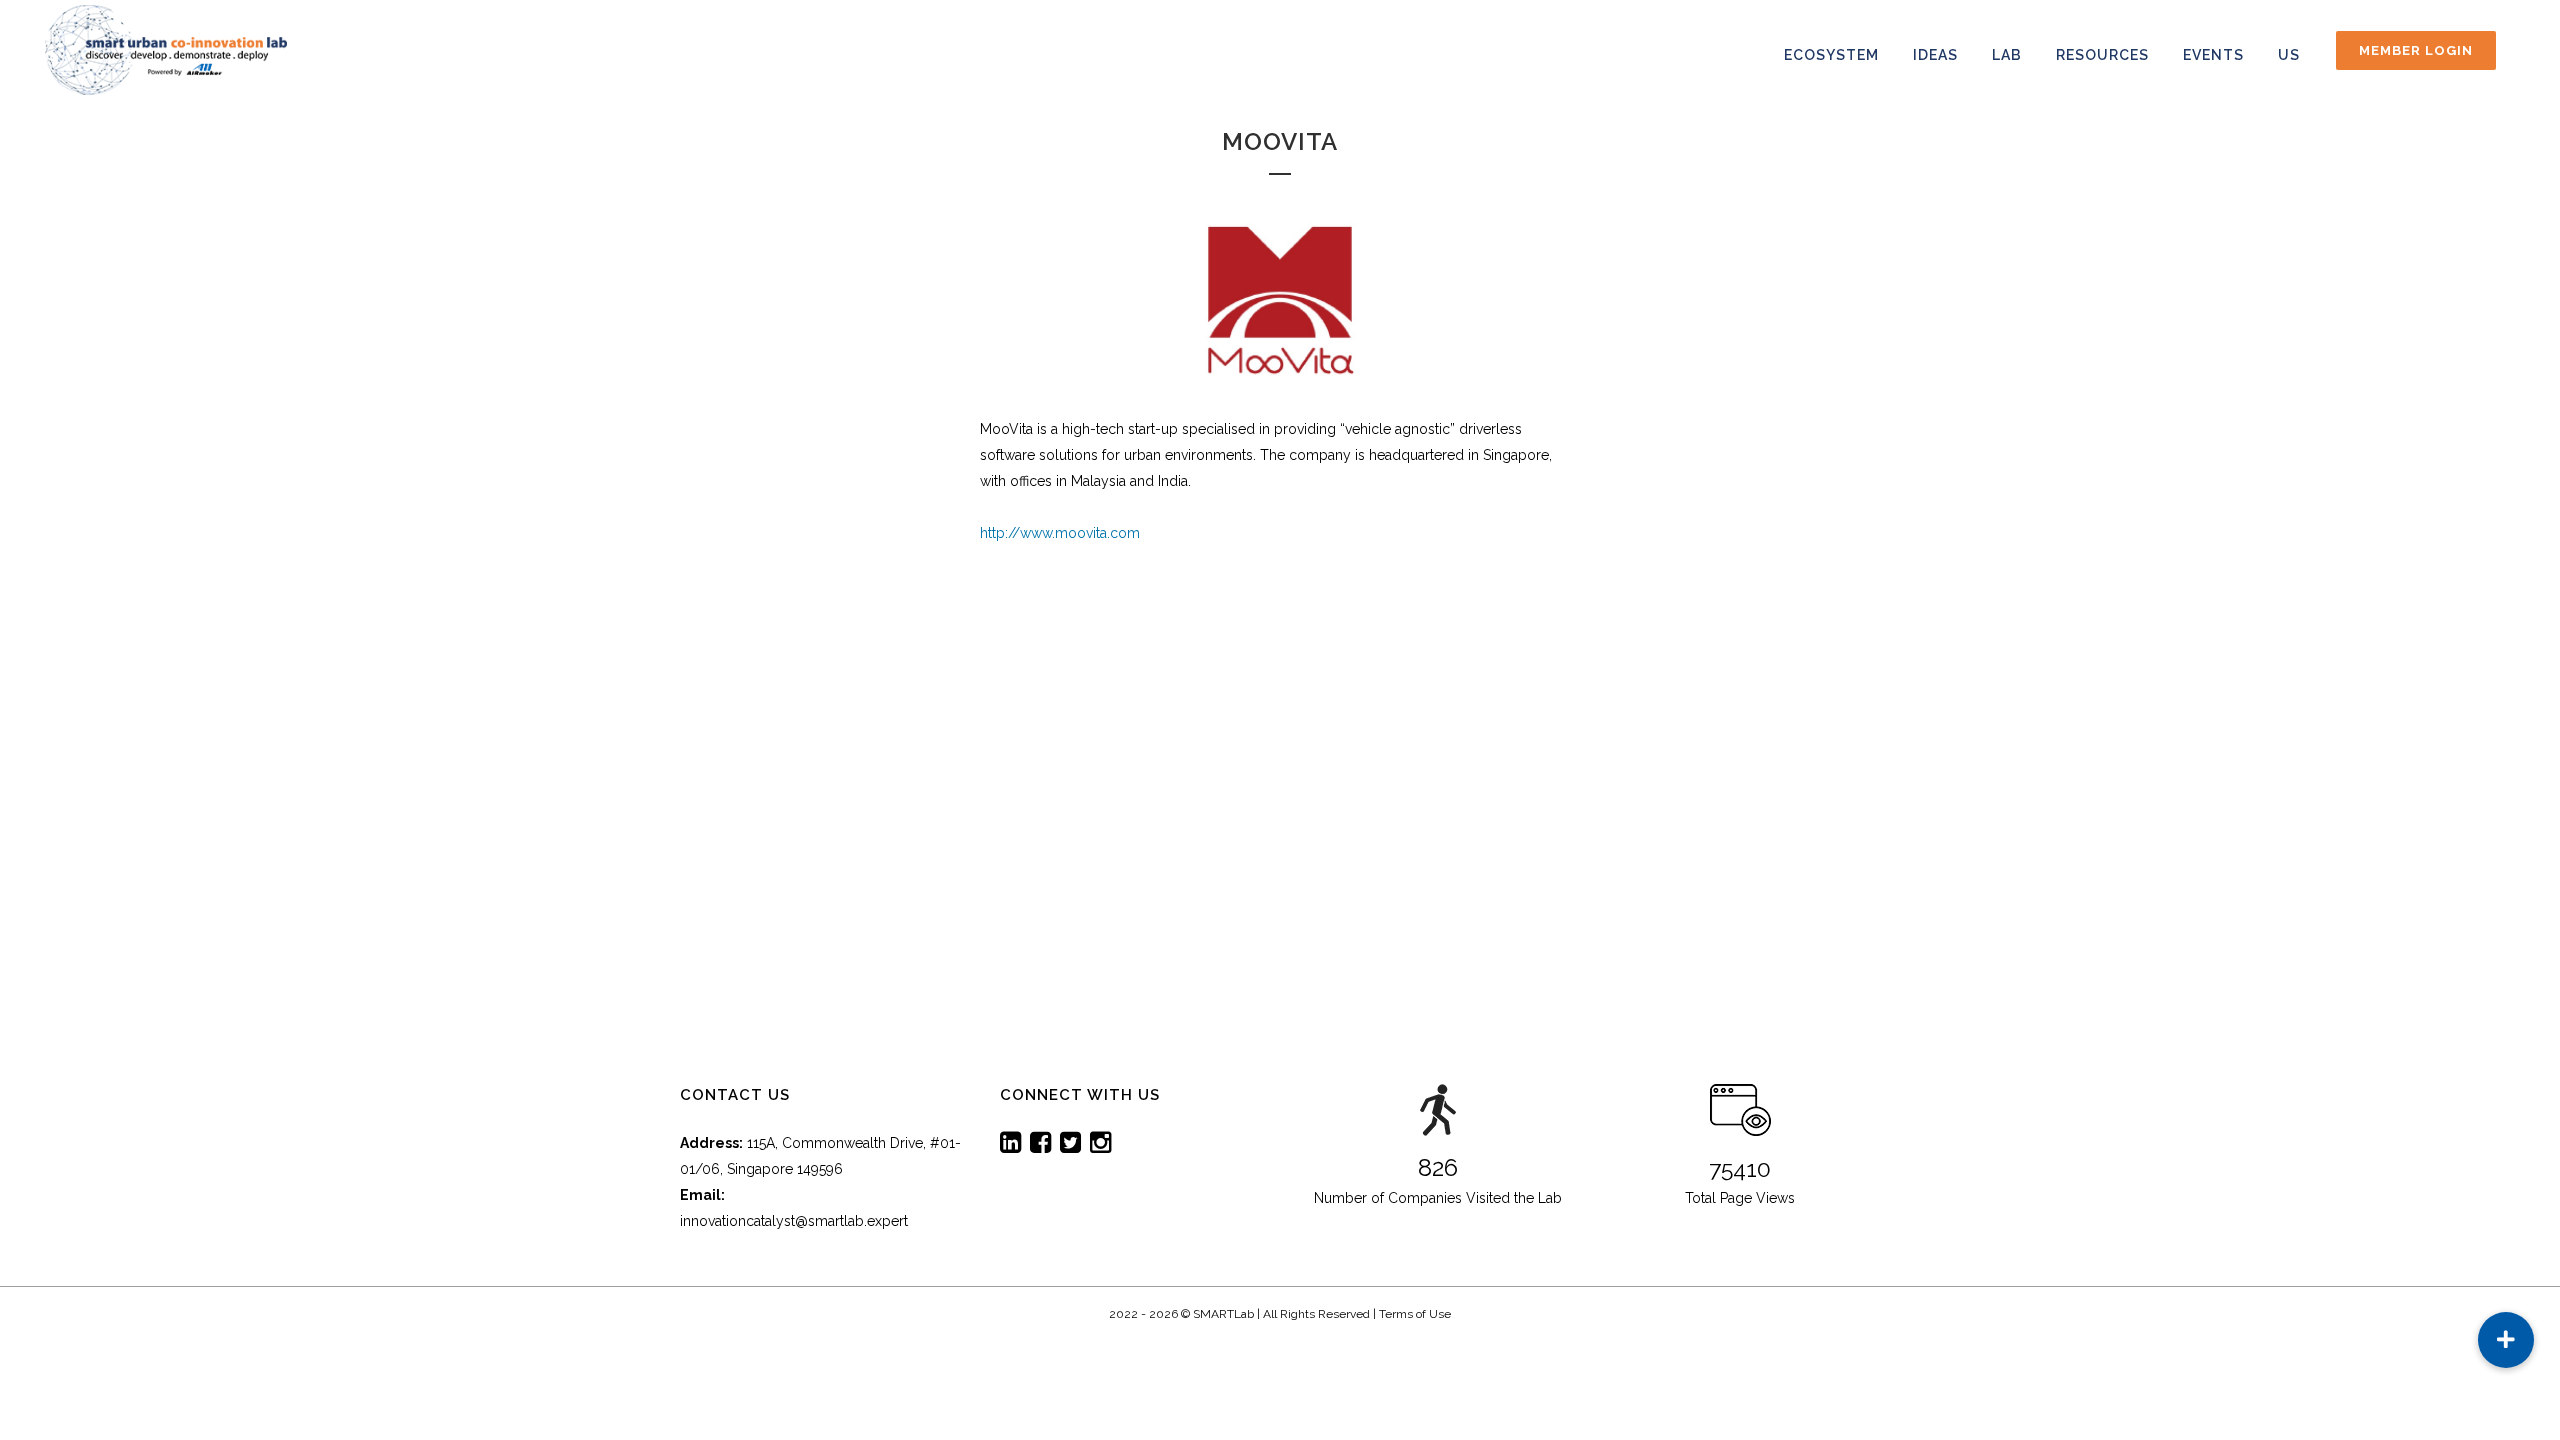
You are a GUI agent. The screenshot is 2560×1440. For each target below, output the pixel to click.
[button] (2506, 1340)
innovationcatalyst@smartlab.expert (794, 1221)
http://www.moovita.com (1060, 533)
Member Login (2416, 50)
